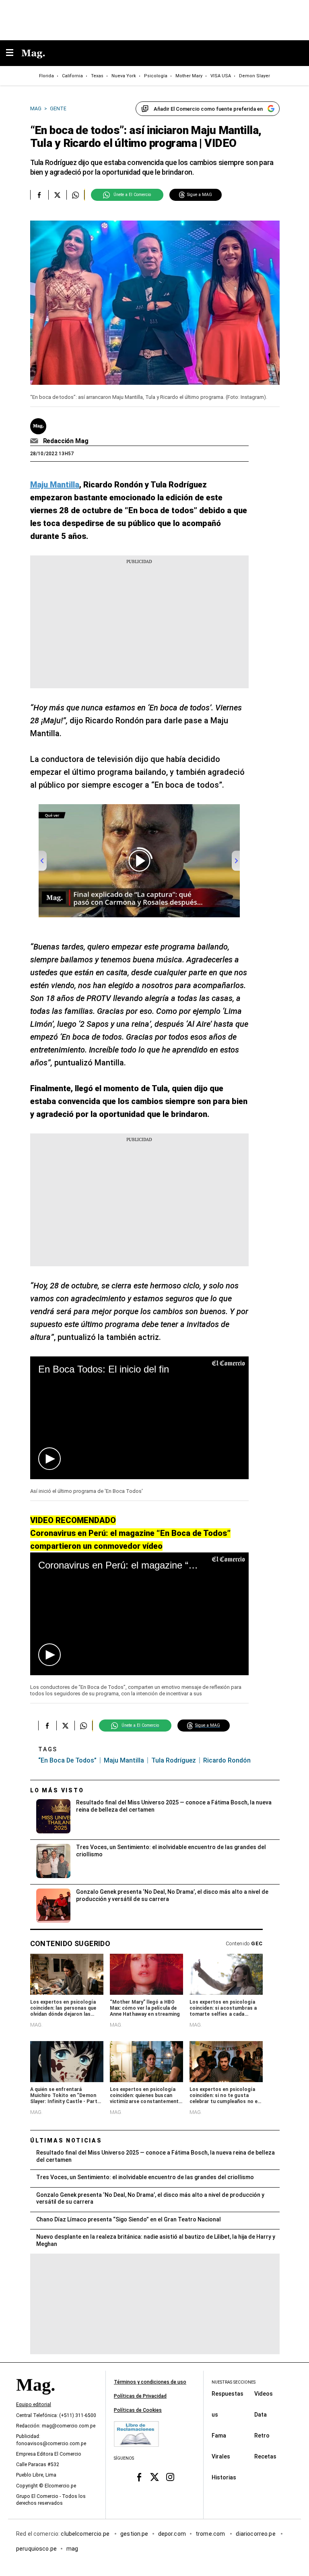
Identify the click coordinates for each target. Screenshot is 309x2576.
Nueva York (124, 76)
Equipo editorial (34, 2405)
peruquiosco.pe (36, 2548)
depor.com (172, 2533)
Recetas (265, 2456)
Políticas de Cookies (138, 2410)
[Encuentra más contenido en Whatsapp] (75, 195)
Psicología (156, 76)
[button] (49, 1459)
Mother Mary (189, 76)
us (215, 2414)
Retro (262, 2435)
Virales (221, 2456)
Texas (97, 76)
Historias (224, 2477)
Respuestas (228, 2393)
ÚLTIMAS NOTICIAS (66, 2140)
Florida (46, 76)
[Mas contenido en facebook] (139, 2477)
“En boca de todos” (67, 1760)
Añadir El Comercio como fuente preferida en (208, 109)
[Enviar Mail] (35, 441)
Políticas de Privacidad (140, 2396)
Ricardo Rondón (227, 1760)
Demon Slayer (254, 76)
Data (261, 2414)
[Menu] (14, 53)
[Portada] (35, 2398)
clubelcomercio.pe (86, 2533)
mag (72, 2548)
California (72, 76)
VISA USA (221, 76)
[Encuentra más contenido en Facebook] (39, 195)
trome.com (211, 2533)
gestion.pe (134, 2533)
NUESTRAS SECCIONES (234, 2382)
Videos (264, 2393)
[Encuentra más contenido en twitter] (57, 195)
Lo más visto (57, 1790)
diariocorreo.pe (256, 2533)
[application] (139, 1418)
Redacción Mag (66, 441)
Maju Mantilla (124, 1760)
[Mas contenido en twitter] (155, 2477)
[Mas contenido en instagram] (170, 2477)
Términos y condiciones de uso (150, 2382)
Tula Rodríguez (174, 1760)
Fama (219, 2435)
